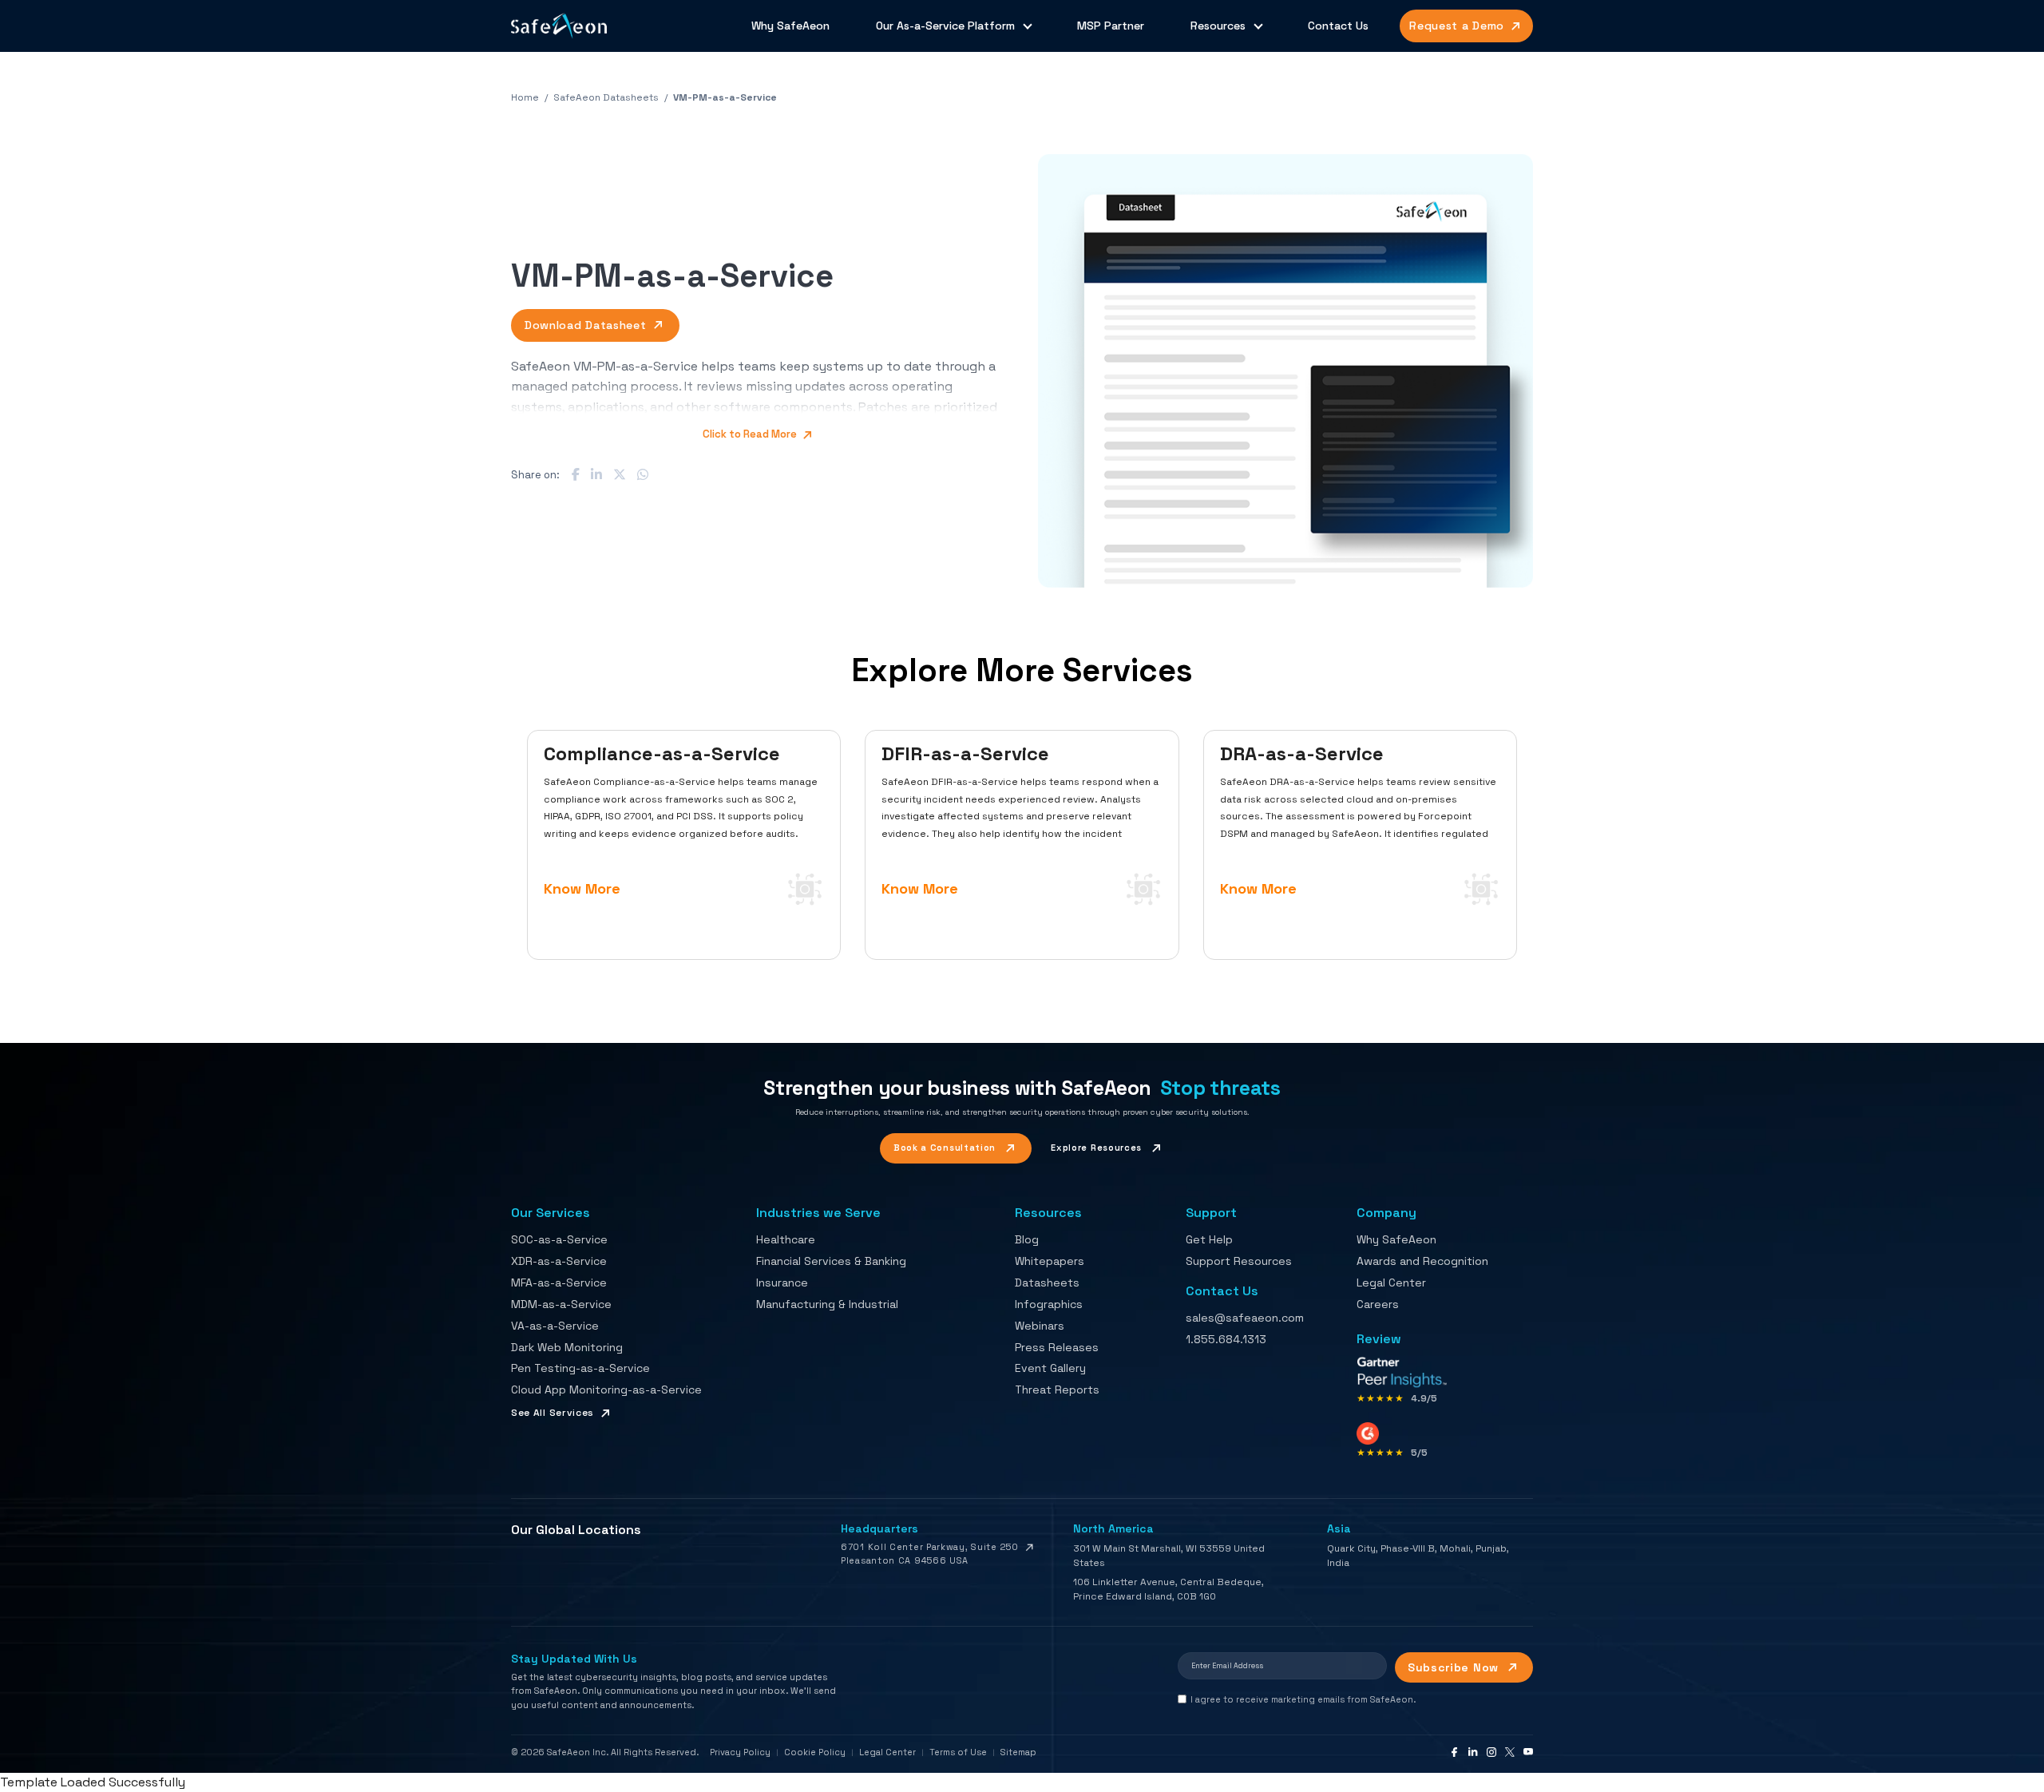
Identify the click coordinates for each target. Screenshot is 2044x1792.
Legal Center (1391, 1283)
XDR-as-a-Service (559, 1261)
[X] (1510, 1752)
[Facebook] (1455, 1752)
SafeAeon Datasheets (606, 97)
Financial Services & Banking (831, 1261)
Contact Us (1338, 26)
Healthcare (786, 1239)
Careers (1378, 1304)
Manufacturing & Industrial (827, 1304)
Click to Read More (751, 434)
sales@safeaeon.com (1245, 1318)
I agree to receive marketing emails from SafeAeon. (1303, 1699)
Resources (1218, 26)
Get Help (1209, 1239)
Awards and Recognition (1422, 1261)
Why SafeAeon (790, 26)
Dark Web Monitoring (567, 1347)
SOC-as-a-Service (559, 1239)
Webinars (1040, 1326)
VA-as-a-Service (555, 1326)
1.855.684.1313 (1226, 1339)
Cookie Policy (815, 1752)
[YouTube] (1528, 1752)
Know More (582, 888)
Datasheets (1047, 1283)
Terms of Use (958, 1752)
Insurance (782, 1283)
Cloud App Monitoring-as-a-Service (606, 1390)
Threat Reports (1057, 1390)
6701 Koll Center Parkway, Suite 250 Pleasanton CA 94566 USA (930, 1554)
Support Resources (1239, 1261)
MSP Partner (1111, 26)
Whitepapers (1050, 1261)
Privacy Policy (740, 1752)
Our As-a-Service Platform (945, 26)
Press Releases (1057, 1347)
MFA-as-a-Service (559, 1283)
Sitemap (1018, 1752)
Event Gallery (1050, 1368)
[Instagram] (1491, 1752)
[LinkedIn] (1473, 1752)
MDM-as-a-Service (561, 1304)
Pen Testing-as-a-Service (580, 1368)
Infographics (1049, 1304)
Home (525, 97)
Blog (1027, 1239)
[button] (1285, 371)
